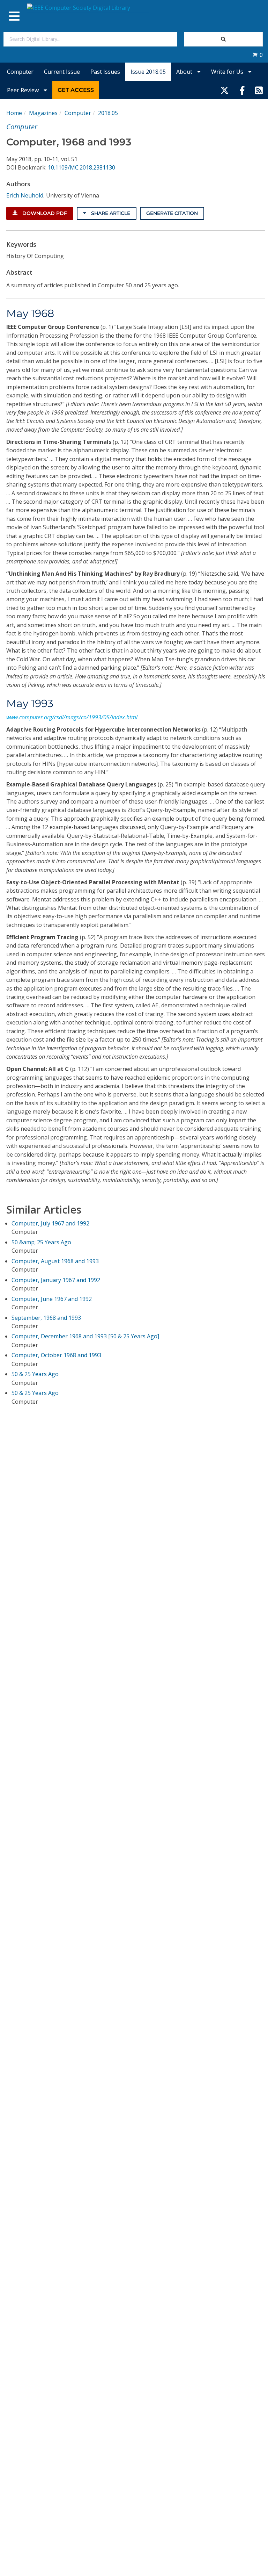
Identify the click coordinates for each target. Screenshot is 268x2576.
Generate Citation (172, 213)
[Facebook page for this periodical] (242, 90)
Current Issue (62, 72)
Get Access (76, 90)
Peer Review (24, 90)
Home (14, 113)
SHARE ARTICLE (110, 213)
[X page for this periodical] (225, 90)
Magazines (43, 113)
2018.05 (108, 113)
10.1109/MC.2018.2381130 (81, 167)
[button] (258, 55)
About (185, 72)
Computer (20, 72)
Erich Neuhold (25, 195)
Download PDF (44, 213)
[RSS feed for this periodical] (259, 90)
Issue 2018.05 (148, 72)
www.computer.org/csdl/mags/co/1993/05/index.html (72, 717)
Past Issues (105, 72)
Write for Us (228, 72)
